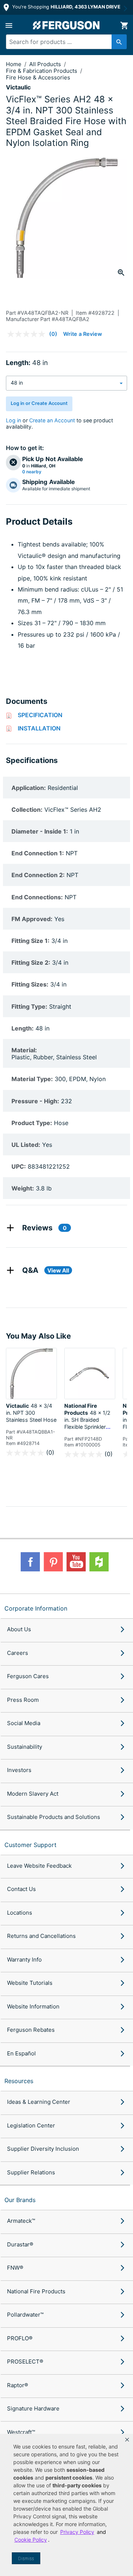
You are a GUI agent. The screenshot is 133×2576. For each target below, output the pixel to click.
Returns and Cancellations (41, 1936)
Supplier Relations (31, 2172)
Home (14, 64)
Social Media (24, 1723)
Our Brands (20, 2200)
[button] (127, 2440)
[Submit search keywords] (119, 42)
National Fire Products (36, 2291)
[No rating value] (28, 334)
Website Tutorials (30, 1983)
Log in (13, 420)
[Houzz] (99, 1562)
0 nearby (32, 472)
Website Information (33, 2006)
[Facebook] (30, 1562)
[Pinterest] (53, 1562)
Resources (19, 2081)
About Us (19, 1629)
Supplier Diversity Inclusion (43, 2149)
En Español (21, 2053)
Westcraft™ (21, 2432)
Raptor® (18, 2385)
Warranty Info (24, 1960)
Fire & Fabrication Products (42, 71)
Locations (20, 1913)
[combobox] (64, 42)
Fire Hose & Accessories (38, 77)
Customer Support (30, 1845)
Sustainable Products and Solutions (54, 1817)
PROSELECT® (25, 2362)
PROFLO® (20, 2338)
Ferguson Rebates (31, 2030)
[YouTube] (76, 1562)
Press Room (23, 1700)
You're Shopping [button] (66, 7)
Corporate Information (36, 1608)
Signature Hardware (33, 2408)
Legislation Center (31, 2125)
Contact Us (21, 1889)
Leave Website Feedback (39, 1866)
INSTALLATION (39, 728)
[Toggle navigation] (9, 25)
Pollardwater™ (25, 2315)
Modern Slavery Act (33, 1794)
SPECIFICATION (40, 715)
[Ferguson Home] (66, 25)
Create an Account (52, 420)
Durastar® (20, 2244)
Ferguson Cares (28, 1676)
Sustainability (25, 1747)
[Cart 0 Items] (124, 25)
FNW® (15, 2268)
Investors (19, 1770)
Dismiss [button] (26, 2558)
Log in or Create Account (39, 403)
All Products (46, 64)
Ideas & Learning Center (39, 2102)
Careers (18, 1653)
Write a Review (83, 334)
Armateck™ (21, 2221)
